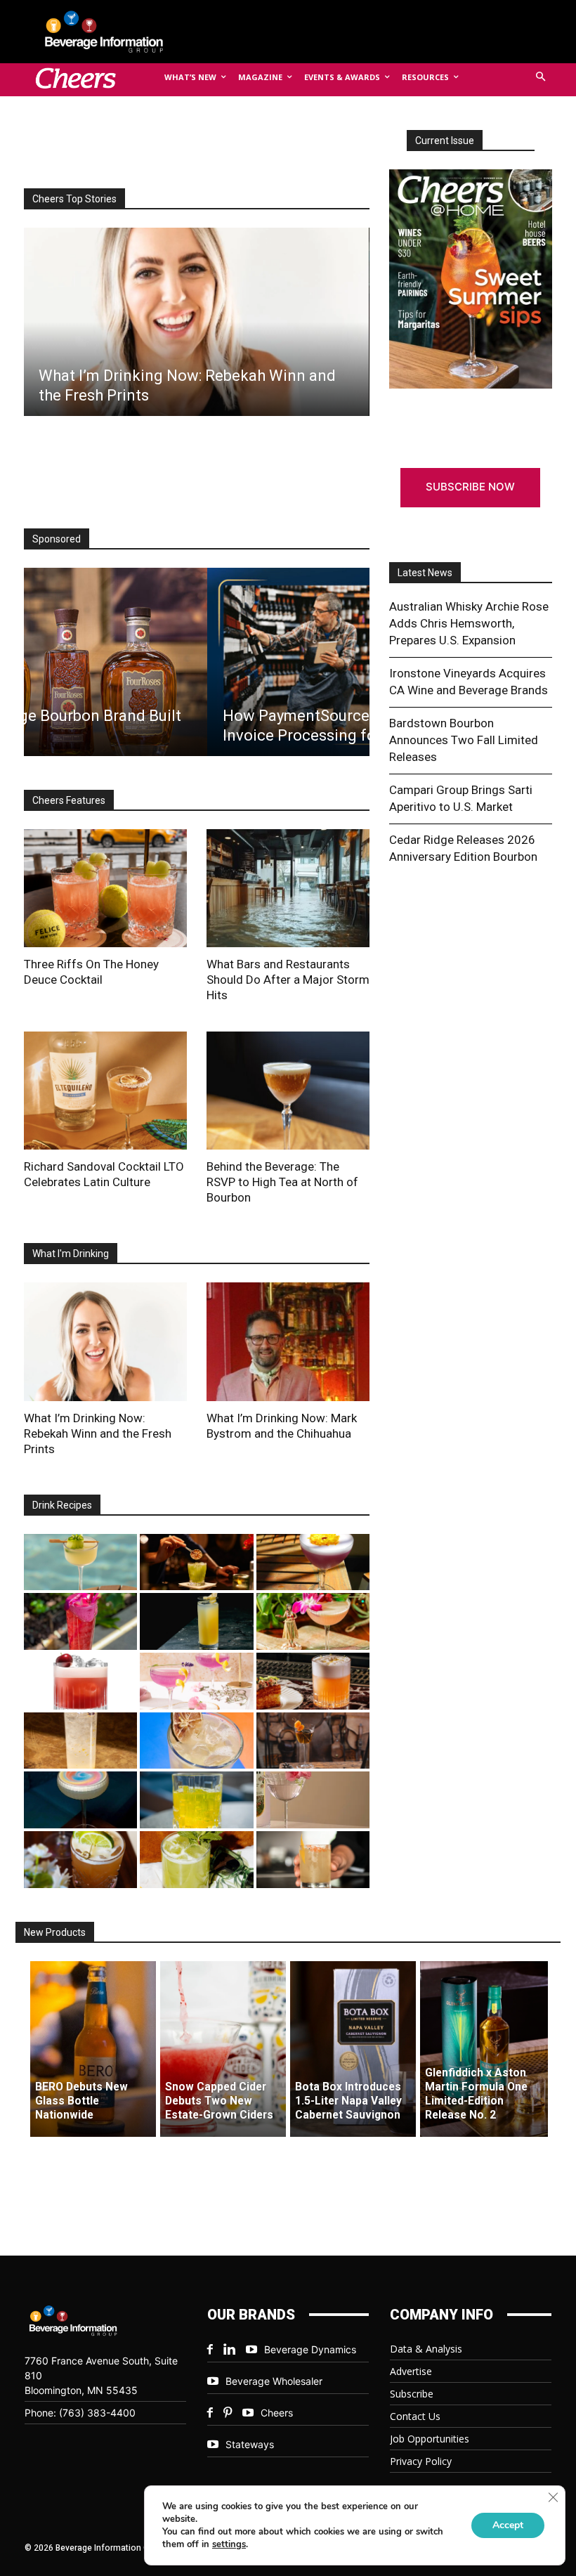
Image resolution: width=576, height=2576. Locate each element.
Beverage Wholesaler (274, 2381)
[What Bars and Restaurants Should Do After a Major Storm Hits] (288, 888)
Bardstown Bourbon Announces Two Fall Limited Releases (464, 740)
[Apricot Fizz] (313, 1681)
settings (229, 2544)
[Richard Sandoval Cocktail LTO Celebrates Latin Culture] (105, 1091)
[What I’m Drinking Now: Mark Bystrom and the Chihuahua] (288, 1341)
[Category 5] (80, 1621)
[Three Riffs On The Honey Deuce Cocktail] (105, 888)
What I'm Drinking (71, 1254)
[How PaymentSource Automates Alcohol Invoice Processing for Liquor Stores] (196, 662)
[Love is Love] (80, 1800)
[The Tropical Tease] (313, 1621)
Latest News (425, 573)
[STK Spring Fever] (80, 1860)
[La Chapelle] (196, 1562)
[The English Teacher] (196, 1681)
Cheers (277, 2413)
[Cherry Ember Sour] (80, 1681)
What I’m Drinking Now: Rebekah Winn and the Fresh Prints (98, 1433)
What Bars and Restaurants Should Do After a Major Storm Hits (288, 980)
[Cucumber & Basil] (80, 1562)
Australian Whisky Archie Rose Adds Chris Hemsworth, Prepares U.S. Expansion (469, 623)
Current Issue (445, 141)
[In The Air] (80, 1741)
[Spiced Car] (313, 1860)
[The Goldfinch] (196, 1800)
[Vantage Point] (196, 1621)
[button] (541, 78)
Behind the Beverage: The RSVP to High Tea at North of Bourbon (282, 1182)
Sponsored (57, 539)
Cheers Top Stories (74, 199)
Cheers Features (69, 800)
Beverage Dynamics (310, 2349)
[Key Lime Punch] (196, 1741)
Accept (508, 2525)
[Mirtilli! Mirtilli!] (313, 1562)
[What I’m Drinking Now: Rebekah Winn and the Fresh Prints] (196, 322)
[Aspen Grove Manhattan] (313, 1741)
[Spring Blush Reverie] (313, 1800)
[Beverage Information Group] (115, 32)
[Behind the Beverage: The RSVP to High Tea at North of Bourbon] (288, 1091)
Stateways (250, 2444)
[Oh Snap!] (196, 1860)
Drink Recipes (62, 1505)
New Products (55, 1932)
